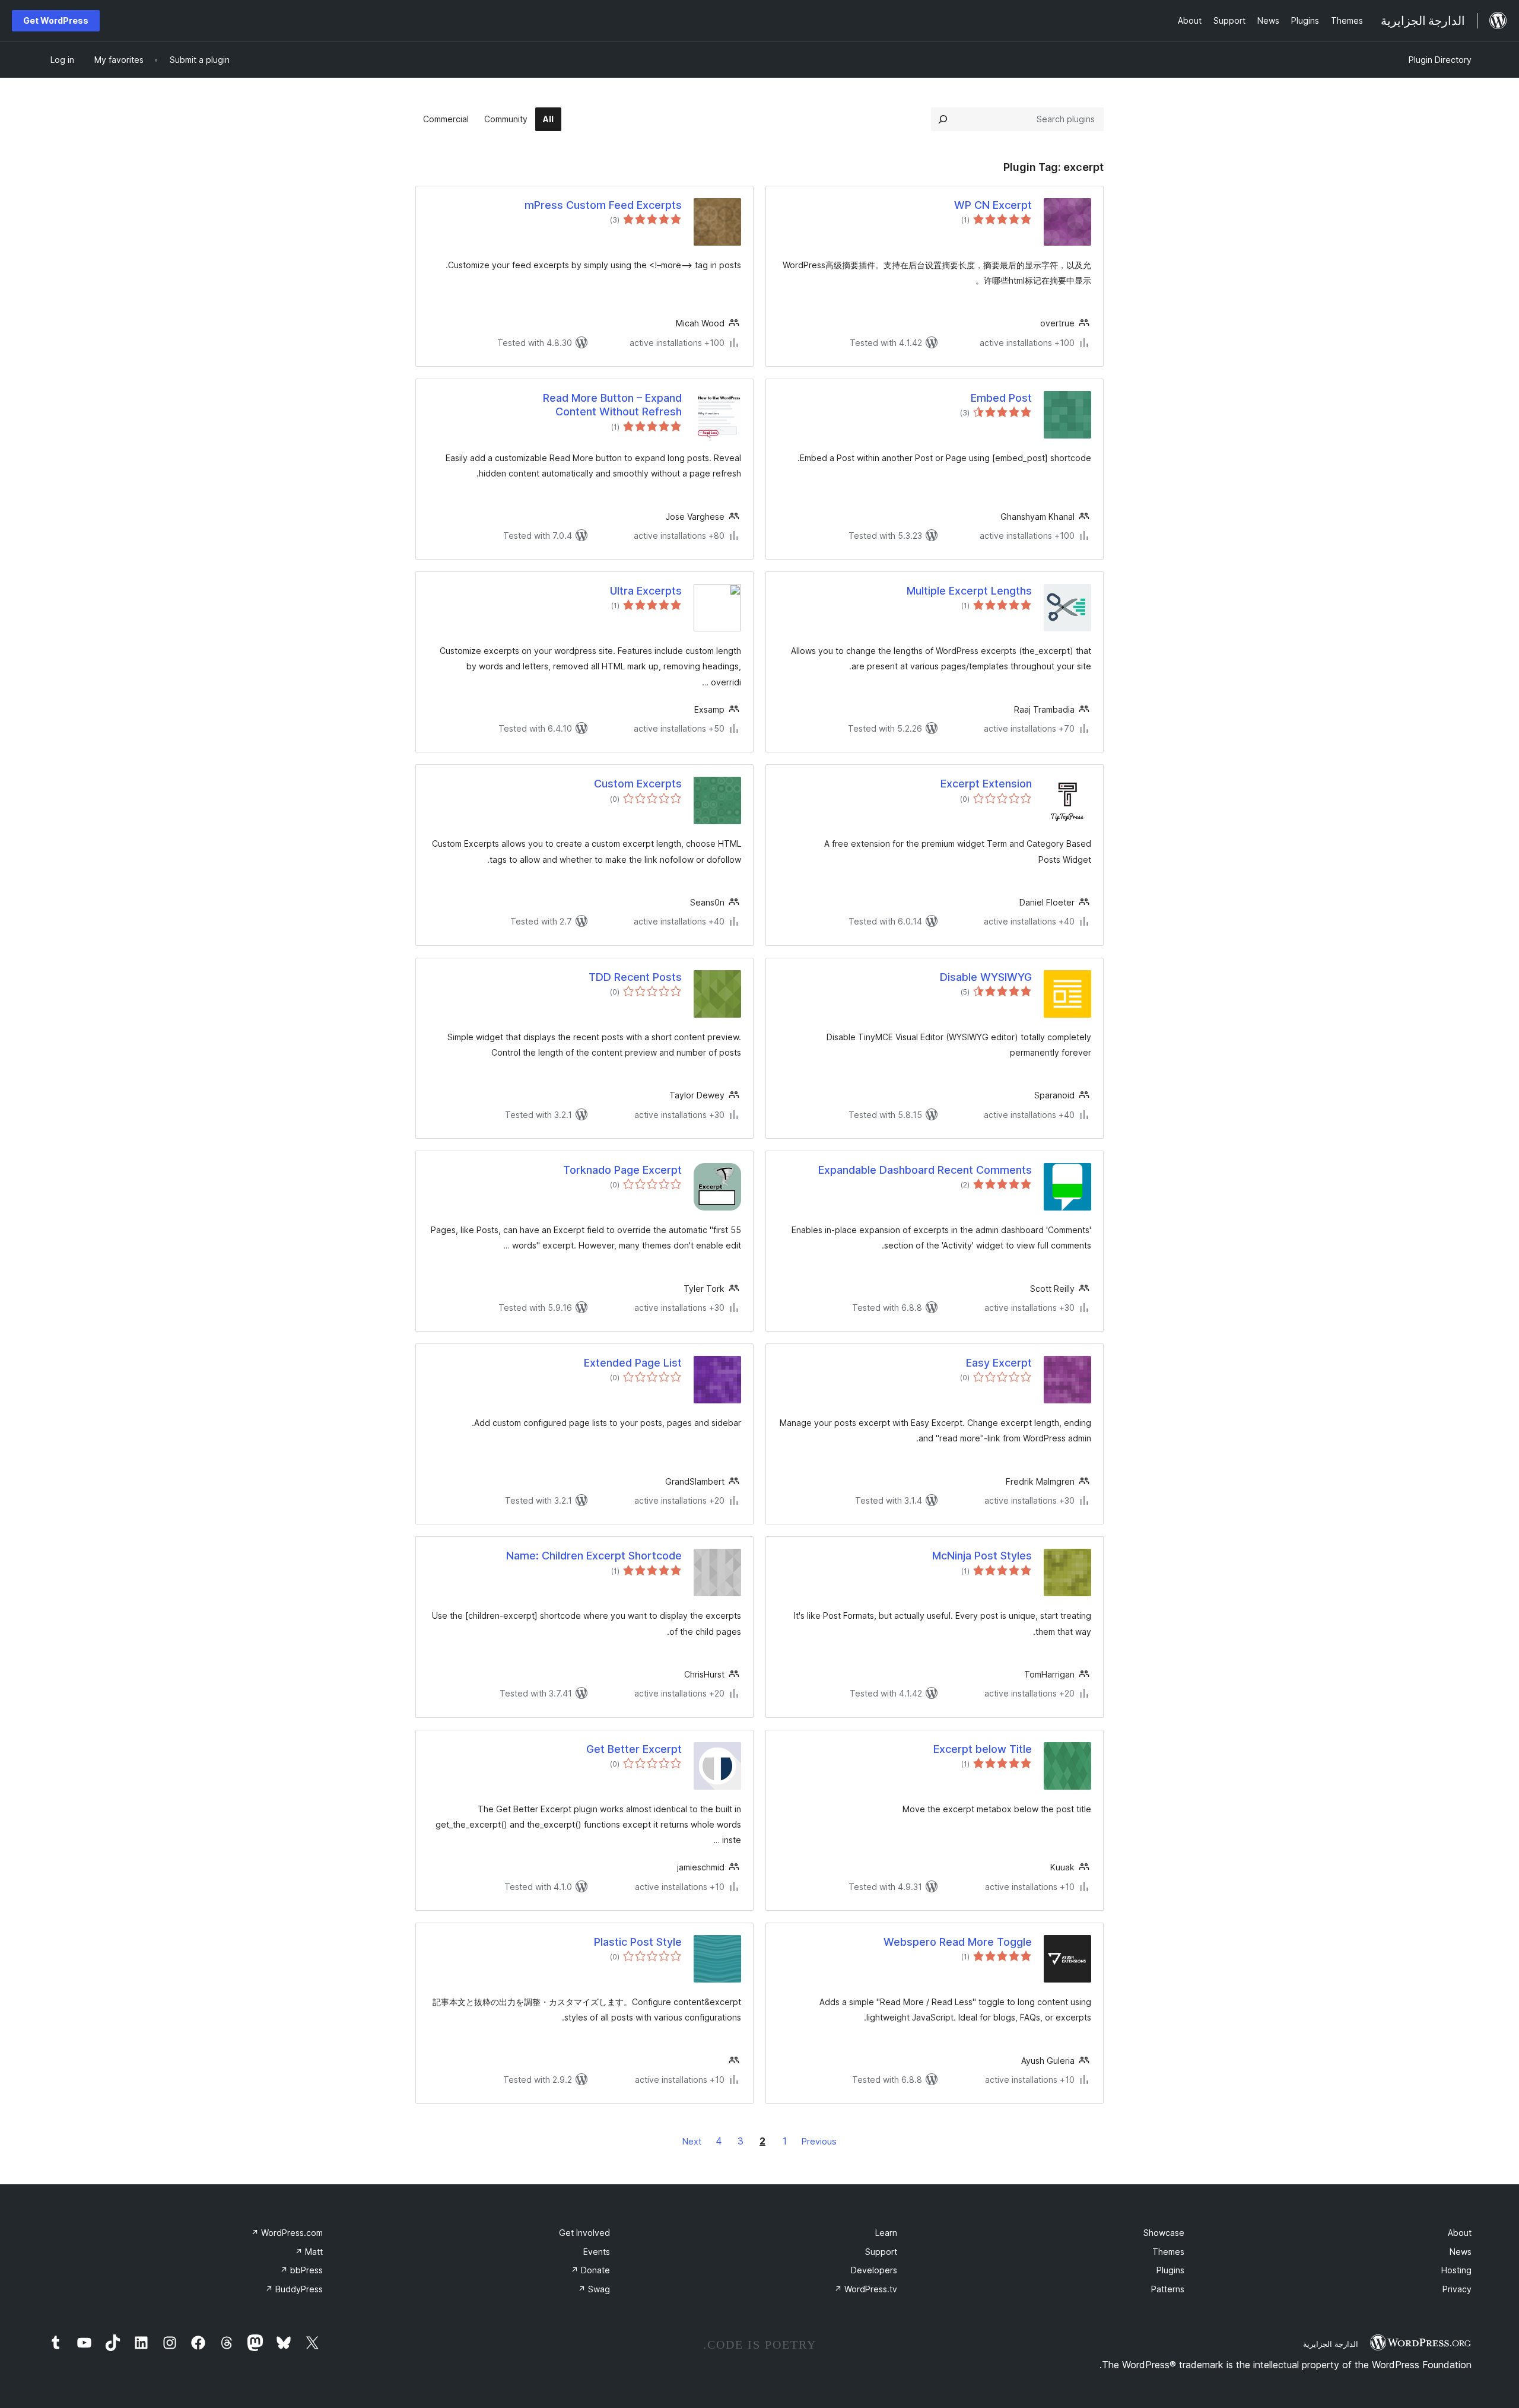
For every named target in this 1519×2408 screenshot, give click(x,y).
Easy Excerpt (999, 1363)
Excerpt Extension (986, 784)
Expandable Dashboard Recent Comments (925, 1170)
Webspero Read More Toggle (958, 1942)
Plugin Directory (1440, 60)
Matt (309, 2252)
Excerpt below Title (983, 1749)
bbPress (301, 2270)
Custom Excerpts (638, 784)
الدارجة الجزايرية (1331, 2344)
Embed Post (1001, 398)
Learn (886, 2233)
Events (597, 2252)
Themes (1168, 2252)
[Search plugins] (943, 119)
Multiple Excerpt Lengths (969, 591)
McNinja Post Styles (982, 1556)
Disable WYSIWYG (986, 977)
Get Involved (584, 2233)
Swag (594, 2289)
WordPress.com (287, 2233)
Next (692, 2141)
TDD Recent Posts (635, 977)
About (1460, 2233)
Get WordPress (56, 20)
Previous (819, 2141)
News (1461, 2252)
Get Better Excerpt (634, 1749)
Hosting (1456, 2270)
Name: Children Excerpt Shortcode (594, 1556)
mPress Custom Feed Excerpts (603, 205)
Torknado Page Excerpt (622, 1170)
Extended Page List (633, 1363)
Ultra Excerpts (646, 591)
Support (881, 2252)
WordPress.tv (866, 2289)
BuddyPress (294, 2289)
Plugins (1170, 2270)
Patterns (1168, 2289)
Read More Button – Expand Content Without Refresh (612, 405)
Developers (874, 2270)
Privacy (1457, 2289)
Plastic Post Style (638, 1942)
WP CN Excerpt (993, 205)
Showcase (1164, 2233)
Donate (590, 2270)
